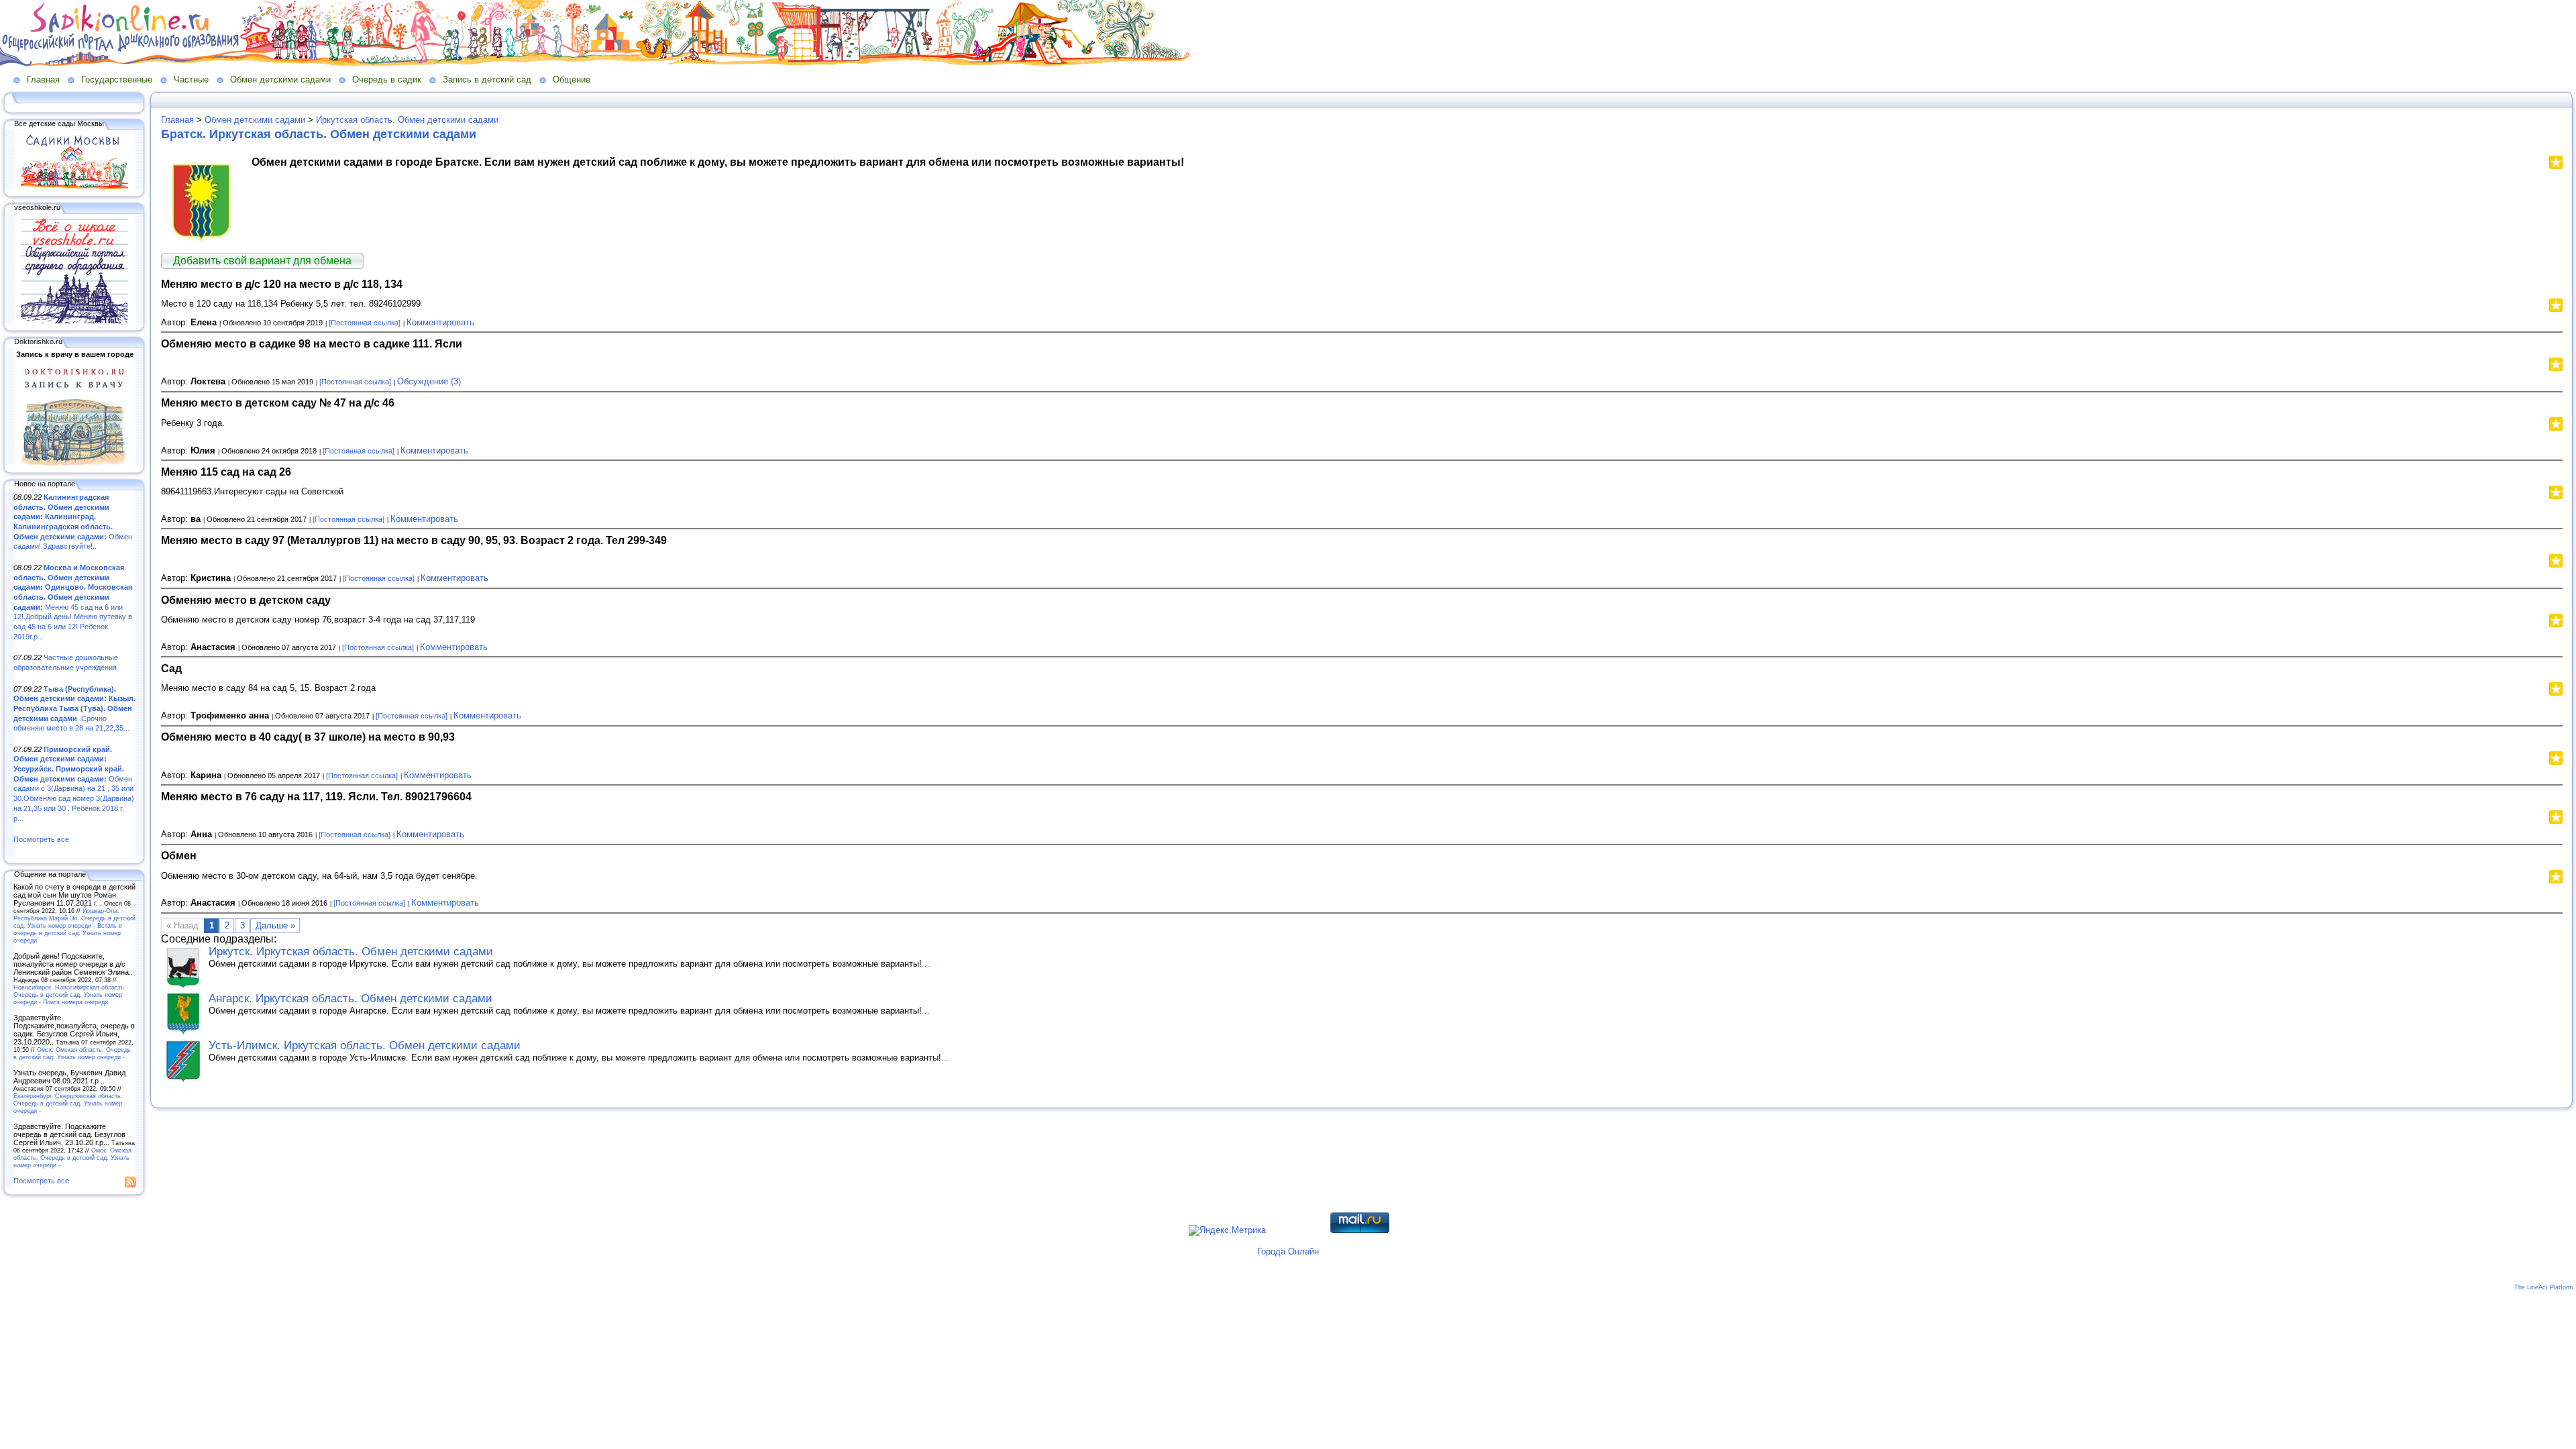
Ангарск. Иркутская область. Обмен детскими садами (351, 999)
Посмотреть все (41, 839)
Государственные (117, 79)
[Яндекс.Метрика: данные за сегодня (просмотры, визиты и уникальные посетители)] (1227, 1230)
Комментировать (440, 322)
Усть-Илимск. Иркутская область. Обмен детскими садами (365, 1045)
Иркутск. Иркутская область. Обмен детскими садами (351, 952)
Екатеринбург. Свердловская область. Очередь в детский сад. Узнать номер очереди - (68, 1103)
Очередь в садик (387, 79)
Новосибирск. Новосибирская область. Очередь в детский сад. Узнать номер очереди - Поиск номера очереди (70, 995)
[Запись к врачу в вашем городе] (74, 463)
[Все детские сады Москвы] (74, 186)
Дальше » (275, 925)
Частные (191, 79)
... (926, 964)
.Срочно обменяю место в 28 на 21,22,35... (74, 709)
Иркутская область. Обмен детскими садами (407, 120)
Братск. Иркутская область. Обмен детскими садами (319, 134)
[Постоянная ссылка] (365, 323)
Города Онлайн (1288, 1251)
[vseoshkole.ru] (74, 321)
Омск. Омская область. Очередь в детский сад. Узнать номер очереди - (72, 1053)
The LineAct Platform (2544, 1287)
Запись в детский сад (487, 79)
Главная (43, 79)
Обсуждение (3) (429, 381)
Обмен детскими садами (280, 79)
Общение (572, 79)
